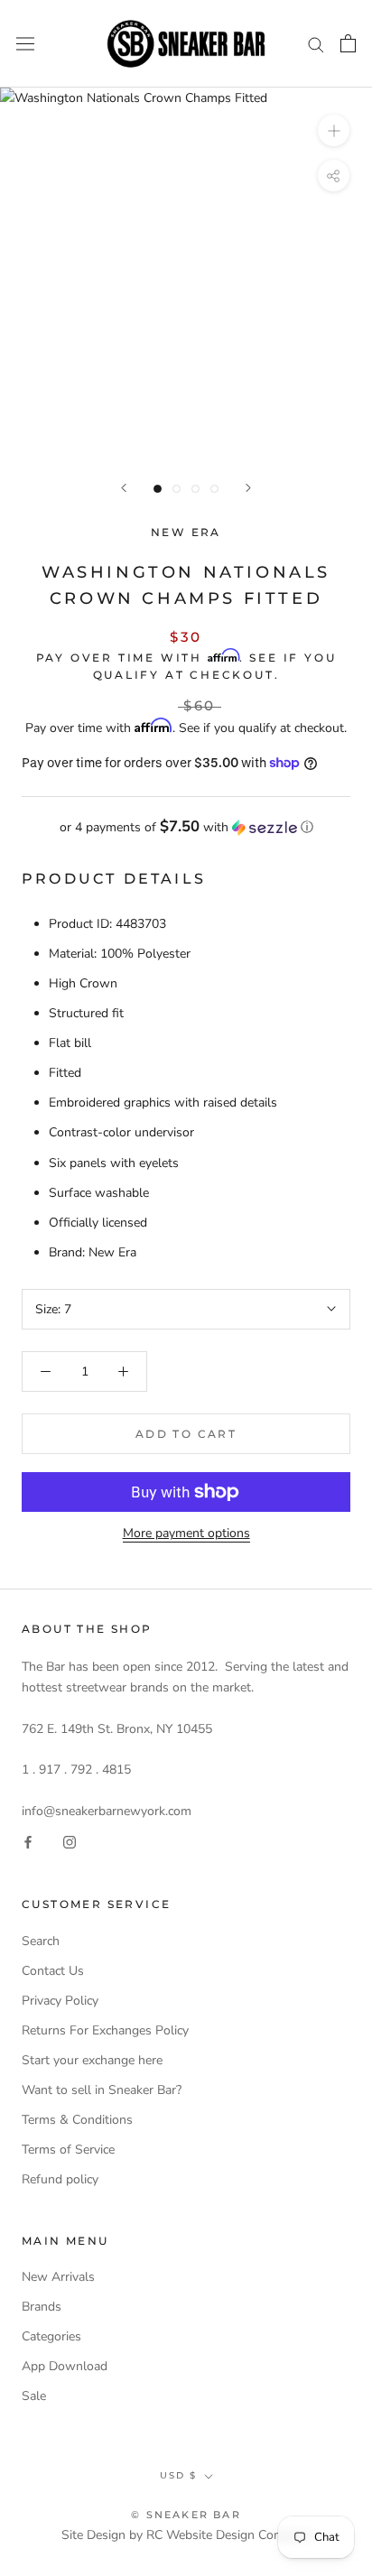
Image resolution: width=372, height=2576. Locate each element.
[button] (186, 827)
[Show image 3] (195, 489)
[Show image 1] (158, 489)
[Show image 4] (214, 489)
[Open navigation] (25, 44)
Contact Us (53, 1971)
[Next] (248, 488)
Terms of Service (68, 2150)
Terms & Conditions (77, 2120)
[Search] (316, 44)
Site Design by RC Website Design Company (186, 2535)
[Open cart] (348, 43)
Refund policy (60, 2179)
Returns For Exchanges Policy (105, 2030)
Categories (51, 2336)
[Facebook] (28, 1842)
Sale (34, 2396)
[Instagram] (70, 1842)
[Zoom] (334, 130)
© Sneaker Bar (186, 2515)
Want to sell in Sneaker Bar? (102, 2090)
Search (41, 1941)
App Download (65, 2366)
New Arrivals (58, 2277)
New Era (186, 532)
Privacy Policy (60, 2001)
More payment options (186, 1533)
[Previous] (124, 488)
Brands (42, 2307)
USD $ (178, 2475)
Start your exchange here (92, 2060)
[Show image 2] (177, 489)
